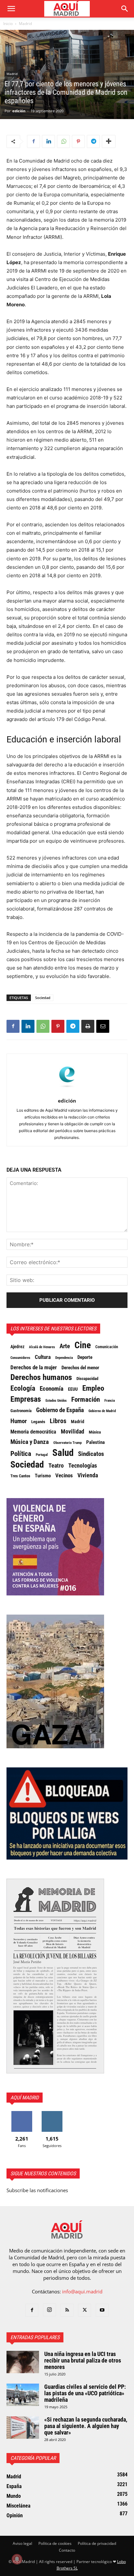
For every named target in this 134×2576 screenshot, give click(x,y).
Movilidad (73, 1432)
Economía (52, 1389)
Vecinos (64, 1475)
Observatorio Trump (67, 1443)
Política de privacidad (97, 2543)
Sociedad (43, 998)
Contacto (67, 2550)
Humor (19, 1421)
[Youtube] (102, 2310)
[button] (11, 9)
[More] (109, 141)
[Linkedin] (48, 141)
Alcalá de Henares (42, 1347)
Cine (83, 1345)
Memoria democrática (33, 1432)
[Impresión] (88, 1026)
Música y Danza (30, 1442)
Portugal (42, 1455)
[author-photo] (67, 1092)
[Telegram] (93, 141)
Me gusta (22, 2113)
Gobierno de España (60, 1410)
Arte (65, 1346)
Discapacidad (87, 1379)
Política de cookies (55, 2543)
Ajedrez (17, 1347)
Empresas (26, 1399)
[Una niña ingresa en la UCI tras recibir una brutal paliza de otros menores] (23, 2362)
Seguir (52, 2113)
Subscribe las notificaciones (37, 2190)
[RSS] (67, 2310)
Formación (86, 1399)
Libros (58, 1421)
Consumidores (20, 1358)
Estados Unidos (56, 1400)
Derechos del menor (80, 1368)
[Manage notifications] (17, 2559)
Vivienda (88, 1475)
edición (19, 111)
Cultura (43, 1357)
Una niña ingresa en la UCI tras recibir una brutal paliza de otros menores (83, 2360)
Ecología (23, 1388)
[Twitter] (85, 2310)
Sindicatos (91, 1454)
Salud (63, 1453)
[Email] (103, 1026)
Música (95, 1432)
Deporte (85, 1357)
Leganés (38, 1422)
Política (21, 1454)
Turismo (43, 1476)
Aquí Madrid (25, 2098)
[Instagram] (49, 2310)
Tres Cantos (20, 1476)
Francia (110, 1400)
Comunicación (107, 1347)
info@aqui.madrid (82, 2291)
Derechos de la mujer (34, 1367)
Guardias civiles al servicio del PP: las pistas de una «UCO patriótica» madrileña (85, 2393)
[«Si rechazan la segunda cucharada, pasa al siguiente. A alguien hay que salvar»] (23, 2428)
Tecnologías (83, 1466)
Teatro (56, 1466)
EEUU (73, 1389)
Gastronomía (21, 1411)
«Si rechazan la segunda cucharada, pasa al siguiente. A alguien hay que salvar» (86, 2426)
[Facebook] (33, 141)
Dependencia (64, 1358)
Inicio (8, 24)
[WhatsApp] (63, 141)
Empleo (93, 1388)
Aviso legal (22, 2543)
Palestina (95, 1442)
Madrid (25, 24)
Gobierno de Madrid (102, 1411)
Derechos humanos (41, 1377)
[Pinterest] (78, 141)
